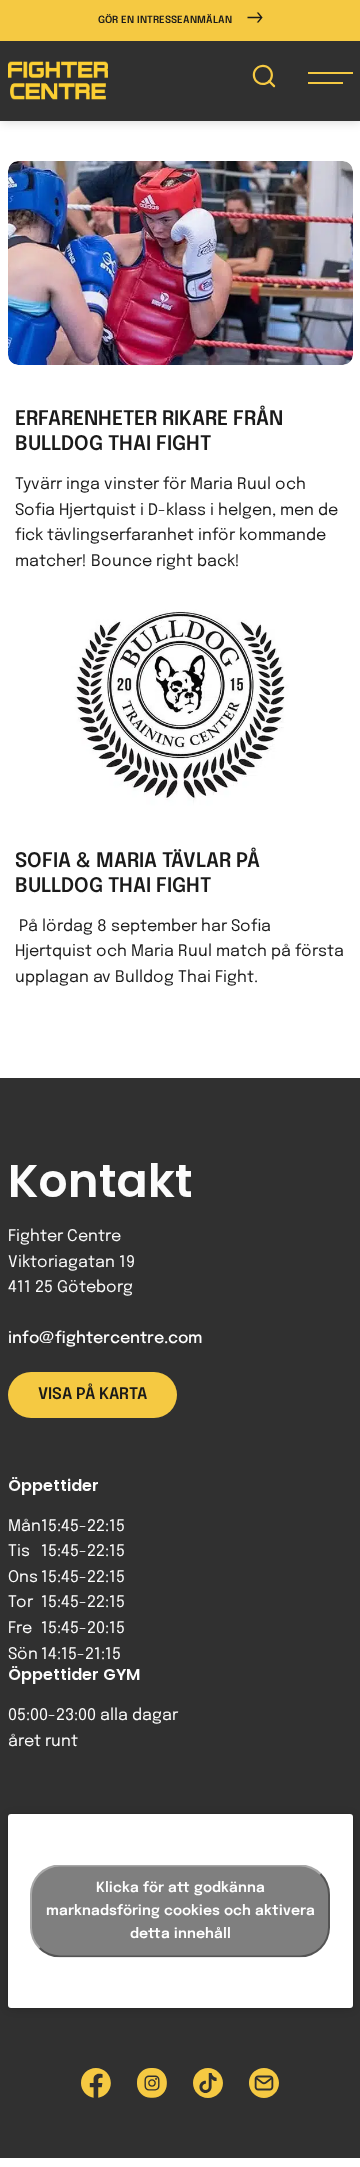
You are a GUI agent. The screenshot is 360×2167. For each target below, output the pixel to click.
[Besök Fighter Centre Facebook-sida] (96, 2083)
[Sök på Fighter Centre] (264, 80)
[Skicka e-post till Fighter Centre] (264, 2083)
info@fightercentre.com (105, 1338)
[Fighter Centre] (58, 80)
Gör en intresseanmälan (165, 20)
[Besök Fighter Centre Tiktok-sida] (208, 2083)
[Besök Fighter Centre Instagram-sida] (152, 2083)
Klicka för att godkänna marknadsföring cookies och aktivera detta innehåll (180, 1911)
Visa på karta (92, 1394)
